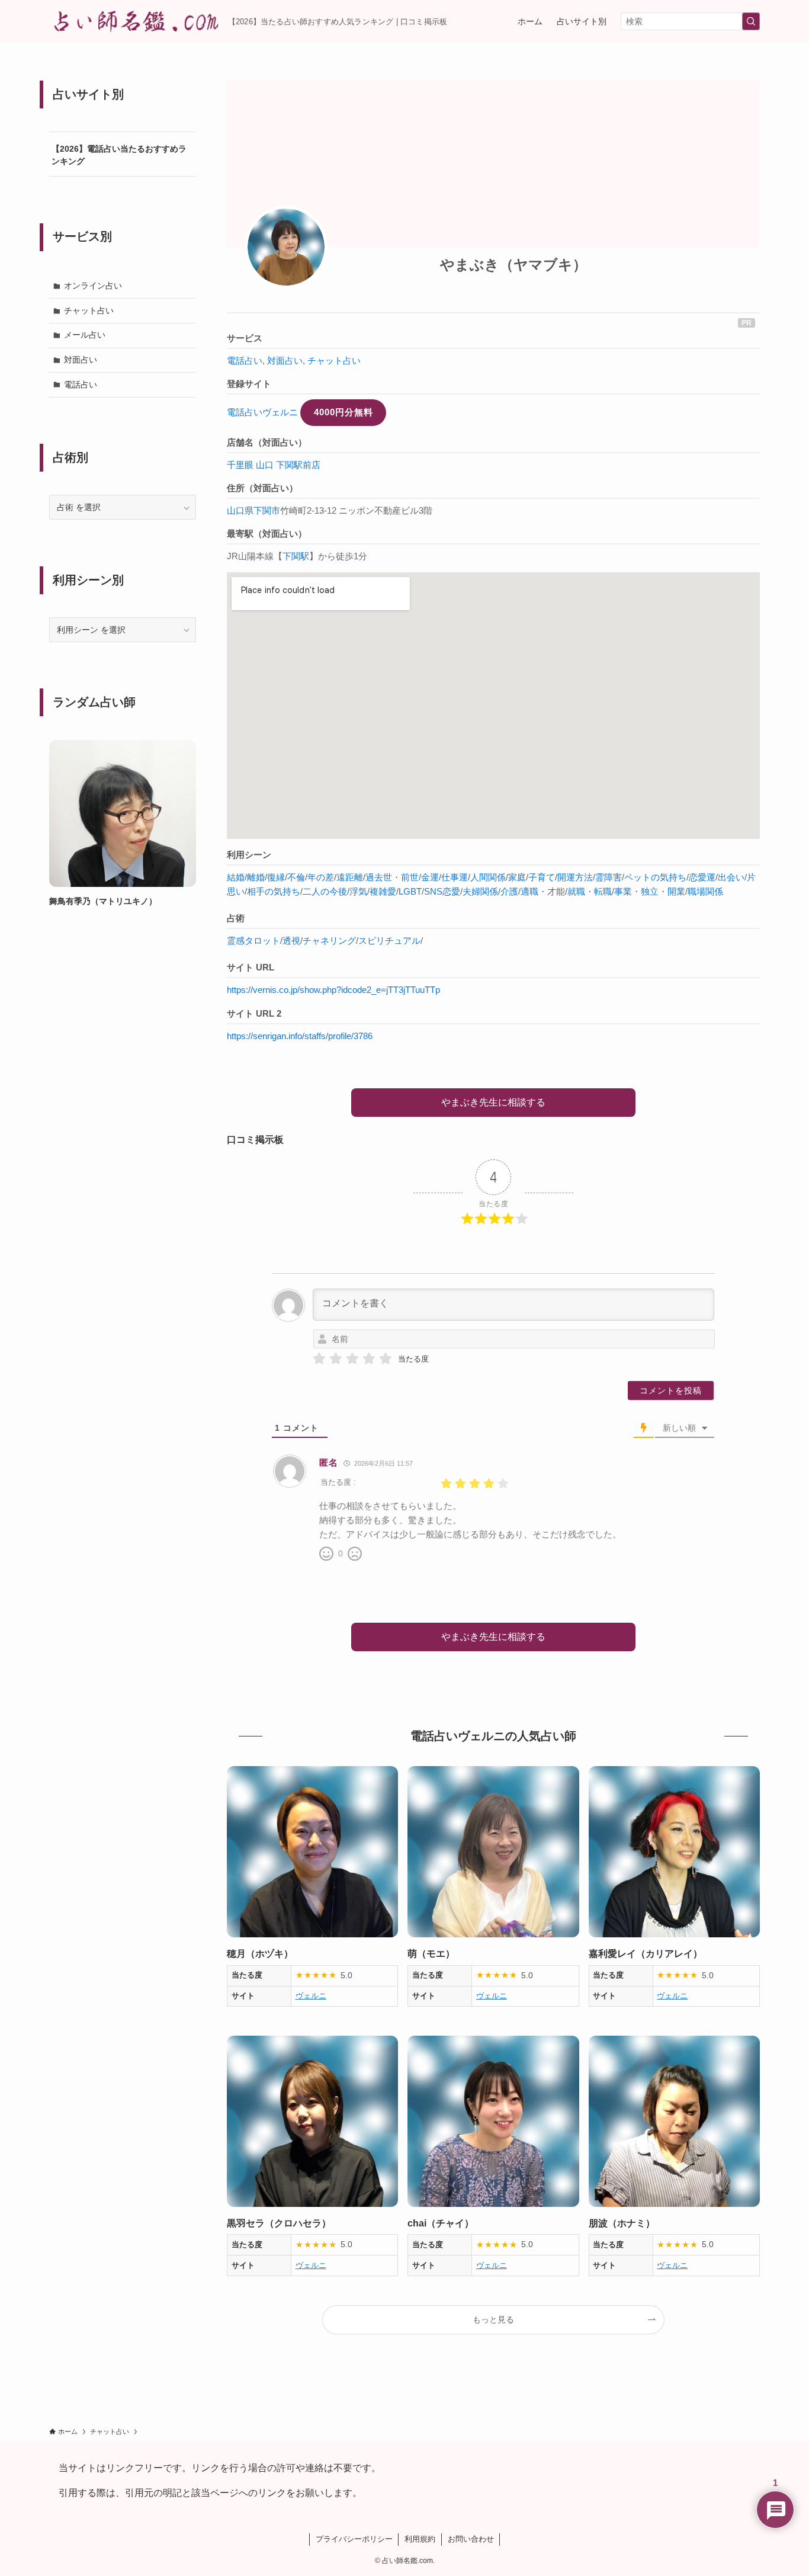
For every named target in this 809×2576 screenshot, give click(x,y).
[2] (336, 1359)
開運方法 (575, 877)
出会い (731, 877)
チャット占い (334, 361)
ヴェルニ (311, 1996)
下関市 (267, 510)
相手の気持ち (274, 891)
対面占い (285, 361)
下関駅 (296, 556)
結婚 (236, 877)
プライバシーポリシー (354, 2539)
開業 (676, 891)
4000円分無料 (343, 412)
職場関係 (705, 891)
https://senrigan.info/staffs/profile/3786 (300, 1036)
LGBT (410, 891)
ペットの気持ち (655, 877)
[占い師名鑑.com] (134, 21)
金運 (430, 877)
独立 (650, 891)
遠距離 (350, 877)
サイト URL (251, 967)
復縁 (276, 877)
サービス (245, 338)
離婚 (256, 877)
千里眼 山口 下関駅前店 (274, 465)
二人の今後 (325, 891)
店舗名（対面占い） (267, 442)
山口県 (240, 510)
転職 (603, 891)
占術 (236, 918)
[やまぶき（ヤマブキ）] (286, 247)
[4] (369, 1359)
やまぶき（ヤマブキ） (513, 265)
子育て (542, 877)
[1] (319, 1359)
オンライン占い (93, 286)
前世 (410, 877)
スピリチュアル (389, 941)
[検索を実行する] (751, 21)
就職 (576, 891)
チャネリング (329, 941)
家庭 (517, 877)
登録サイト (249, 384)
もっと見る (493, 2319)
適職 (529, 891)
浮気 (358, 891)
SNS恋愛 (442, 891)
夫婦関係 (480, 891)
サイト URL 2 (254, 1013)
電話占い (245, 361)
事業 (623, 891)
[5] (386, 1359)
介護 (509, 891)
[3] (352, 1359)
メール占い (85, 335)
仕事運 (455, 877)
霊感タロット (253, 941)
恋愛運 (702, 877)
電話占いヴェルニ (262, 412)
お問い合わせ (471, 2539)
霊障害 (609, 877)
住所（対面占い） (262, 488)
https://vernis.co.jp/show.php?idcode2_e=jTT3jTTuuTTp (333, 990)
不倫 (296, 877)
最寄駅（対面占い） (267, 534)
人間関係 (488, 877)
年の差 (321, 877)
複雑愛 (383, 891)
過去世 (379, 877)
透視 (291, 941)
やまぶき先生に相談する (493, 1102)
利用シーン (249, 855)
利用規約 (420, 2539)
